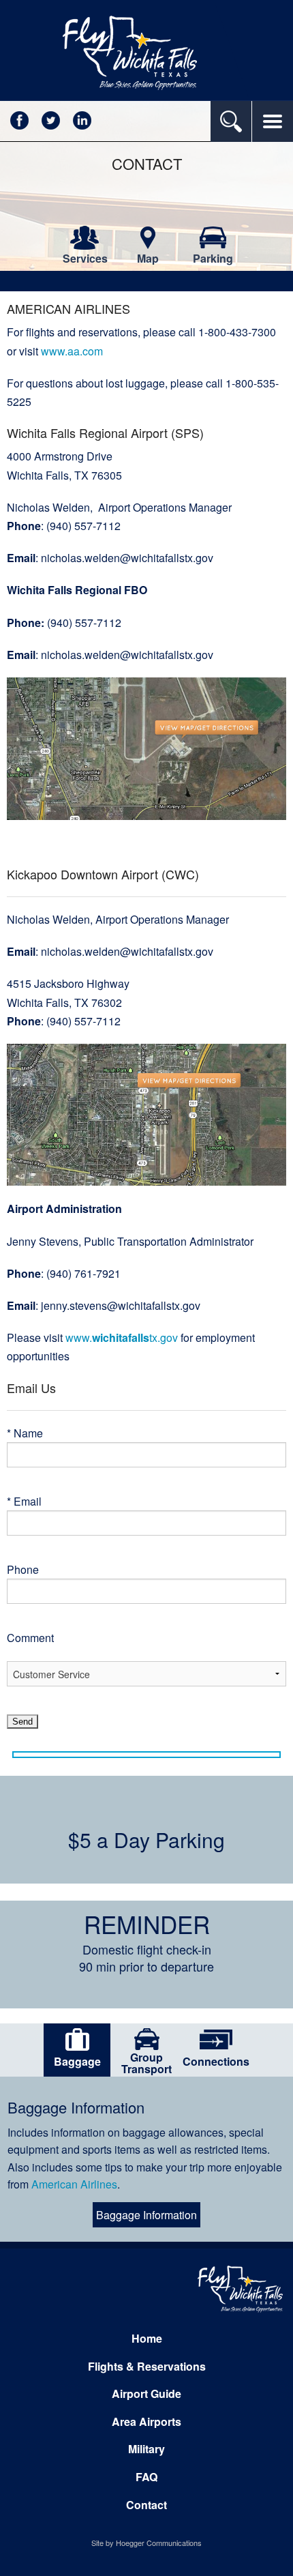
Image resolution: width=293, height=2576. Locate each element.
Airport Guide (146, 2394)
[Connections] (216, 2039)
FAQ (146, 2477)
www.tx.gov (122, 1337)
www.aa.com (72, 351)
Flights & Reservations (147, 2366)
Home (147, 2338)
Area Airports (146, 2421)
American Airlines (74, 2184)
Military (146, 2449)
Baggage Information (146, 2215)
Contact (146, 2505)
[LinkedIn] (82, 119)
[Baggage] (77, 2039)
